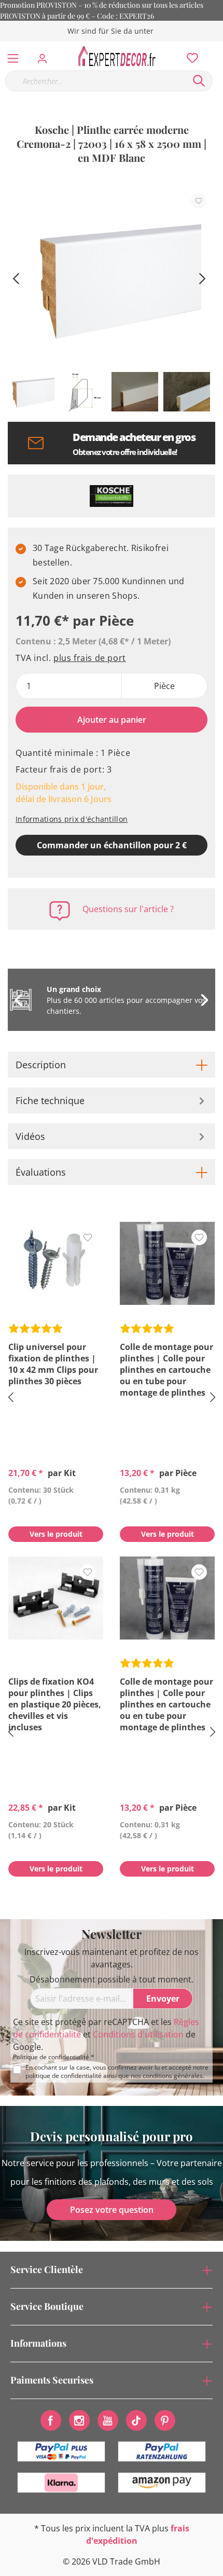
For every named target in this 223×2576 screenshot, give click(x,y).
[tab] (112, 1065)
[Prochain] (202, 277)
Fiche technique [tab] (50, 1100)
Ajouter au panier (112, 720)
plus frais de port (90, 658)
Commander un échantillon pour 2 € (112, 845)
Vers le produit (56, 1534)
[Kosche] (112, 496)
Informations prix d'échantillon (72, 819)
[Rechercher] (199, 81)
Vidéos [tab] (30, 1136)
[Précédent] (16, 277)
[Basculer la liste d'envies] (199, 201)
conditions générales (173, 2076)
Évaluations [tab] (41, 1172)
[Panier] (217, 47)
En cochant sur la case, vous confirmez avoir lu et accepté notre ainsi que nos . (117, 2072)
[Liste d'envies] (189, 56)
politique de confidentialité (64, 2076)
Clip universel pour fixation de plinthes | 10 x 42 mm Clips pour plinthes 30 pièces (53, 1364)
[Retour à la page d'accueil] (120, 56)
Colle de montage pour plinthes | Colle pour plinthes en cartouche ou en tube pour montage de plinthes (166, 1370)
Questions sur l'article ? (128, 909)
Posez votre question (112, 2210)
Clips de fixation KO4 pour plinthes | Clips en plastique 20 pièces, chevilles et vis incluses (55, 1704)
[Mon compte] (45, 56)
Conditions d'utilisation (138, 2034)
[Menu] (13, 56)
